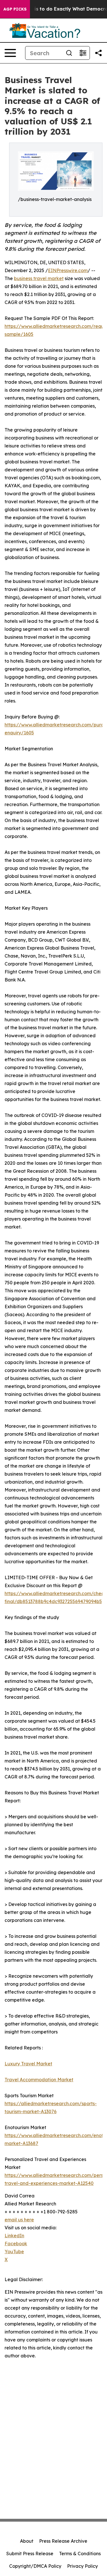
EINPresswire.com (68, 270)
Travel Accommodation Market (39, 2080)
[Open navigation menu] (10, 53)
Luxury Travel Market (28, 2064)
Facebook (16, 2244)
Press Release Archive (63, 2541)
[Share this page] (98, 53)
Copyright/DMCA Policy (35, 2566)
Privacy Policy (82, 2566)
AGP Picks (15, 9)
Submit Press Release (30, 2554)
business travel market (39, 278)
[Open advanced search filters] (83, 53)
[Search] (69, 53)
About (27, 2541)
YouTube (14, 2252)
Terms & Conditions (80, 2554)
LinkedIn (14, 2236)
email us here (19, 2220)
